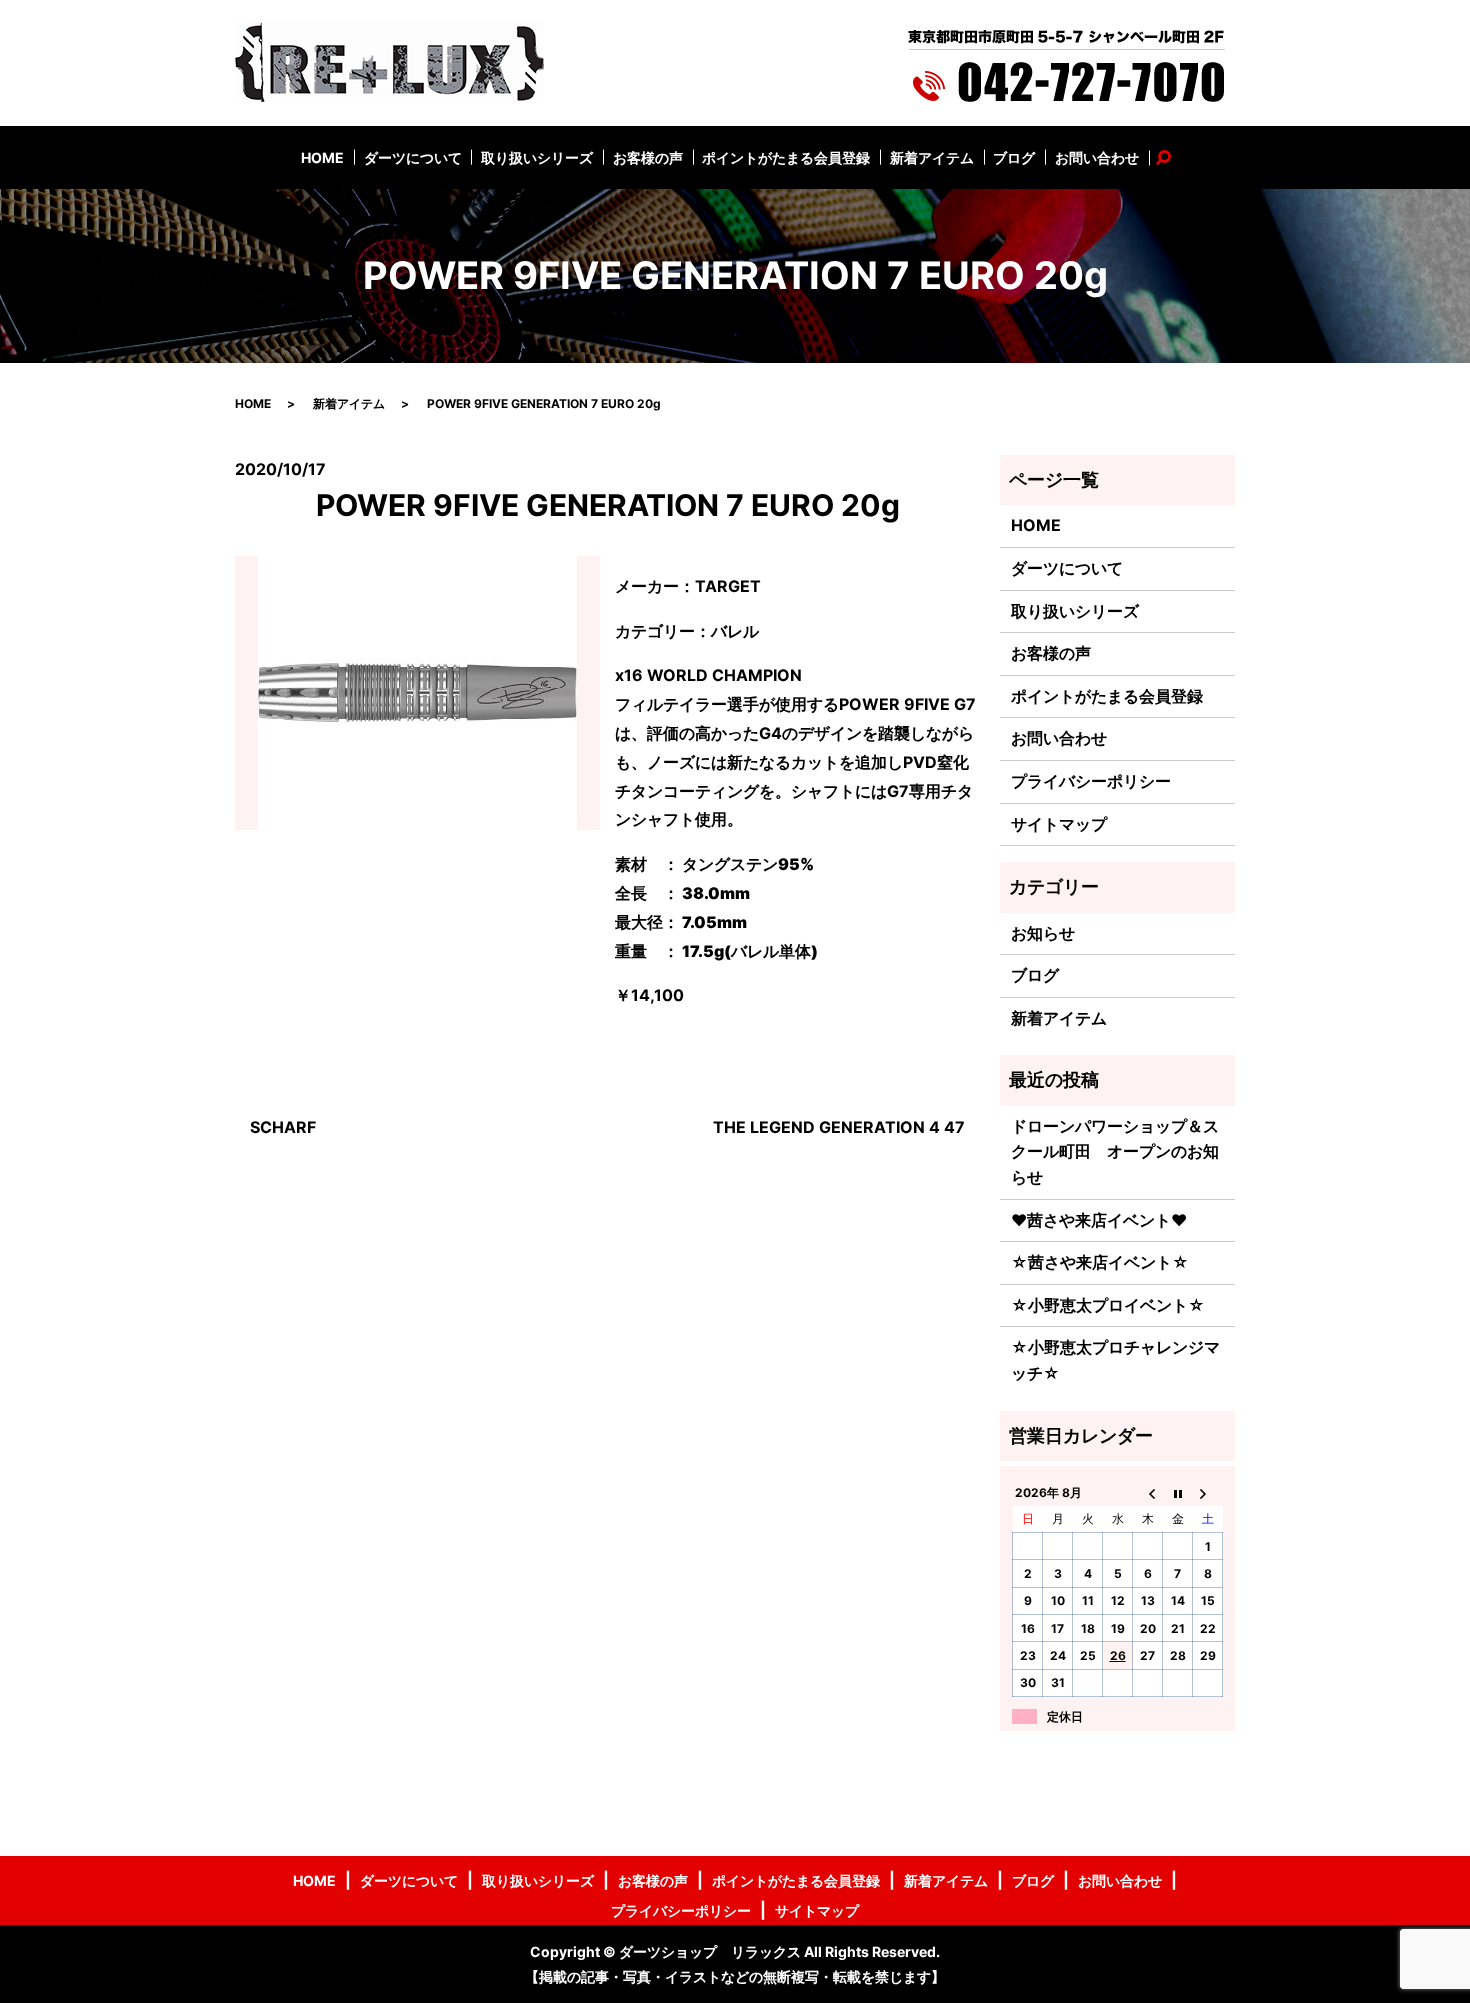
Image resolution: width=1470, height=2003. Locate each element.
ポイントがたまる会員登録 (786, 157)
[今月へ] (1178, 1492)
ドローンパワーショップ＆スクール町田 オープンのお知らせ (1115, 1151)
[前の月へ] (1148, 1492)
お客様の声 (648, 157)
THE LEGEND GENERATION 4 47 (839, 1127)
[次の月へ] (1208, 1492)
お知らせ (1043, 933)
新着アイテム (932, 157)
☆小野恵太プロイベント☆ (1108, 1305)
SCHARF (283, 1127)
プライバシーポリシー (1091, 781)
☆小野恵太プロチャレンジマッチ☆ (1115, 1360)
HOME (322, 157)
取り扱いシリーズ (537, 157)
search (1174, 157)
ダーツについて (413, 157)
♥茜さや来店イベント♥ (1099, 1220)
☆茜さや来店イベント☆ (1100, 1262)
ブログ (1014, 157)
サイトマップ (1059, 824)
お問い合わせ (1097, 157)
